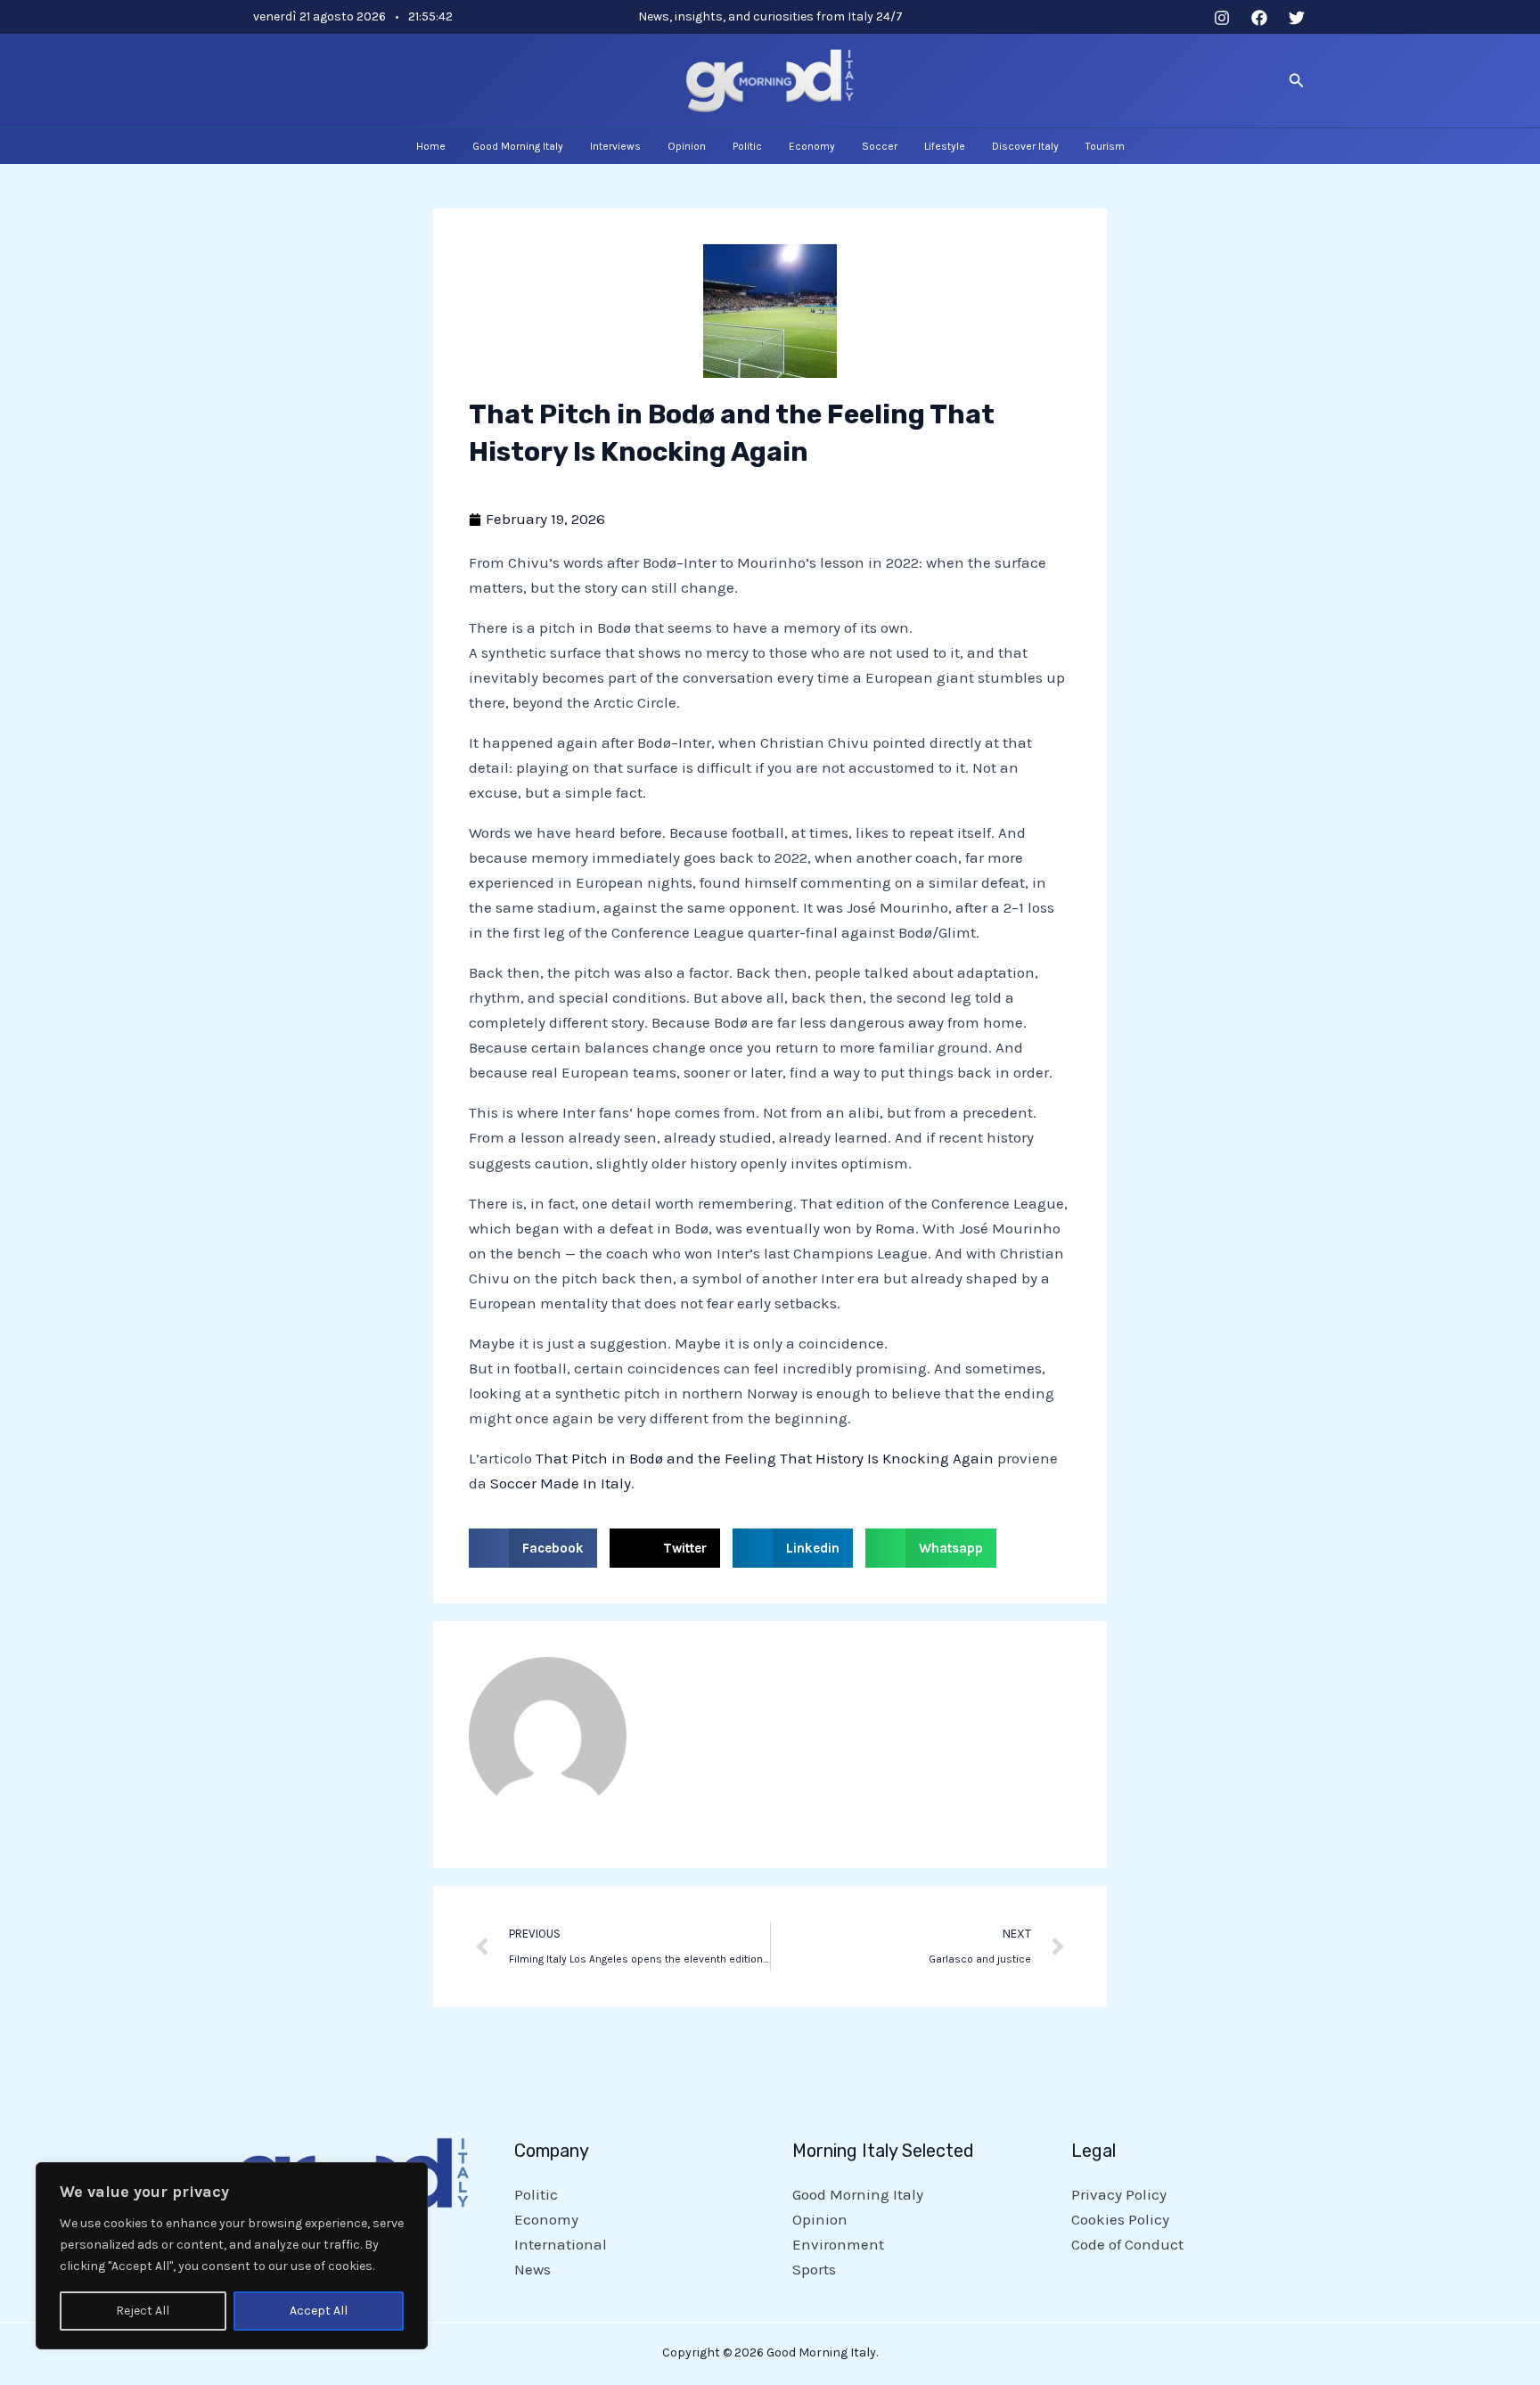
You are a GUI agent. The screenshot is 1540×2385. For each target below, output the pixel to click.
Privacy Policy (1119, 2194)
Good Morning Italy (858, 2194)
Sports (814, 2269)
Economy (546, 2219)
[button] (1297, 81)
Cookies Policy (1120, 2219)
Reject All (143, 2311)
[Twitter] (1297, 18)
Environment (838, 2244)
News (532, 2269)
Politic (536, 2194)
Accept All (319, 2311)
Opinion (820, 2219)
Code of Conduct (1127, 2244)
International (561, 2244)
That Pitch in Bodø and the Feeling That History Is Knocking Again (765, 1458)
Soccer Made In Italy (561, 1483)
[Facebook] (1259, 18)
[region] (232, 2256)
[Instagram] (1222, 18)
